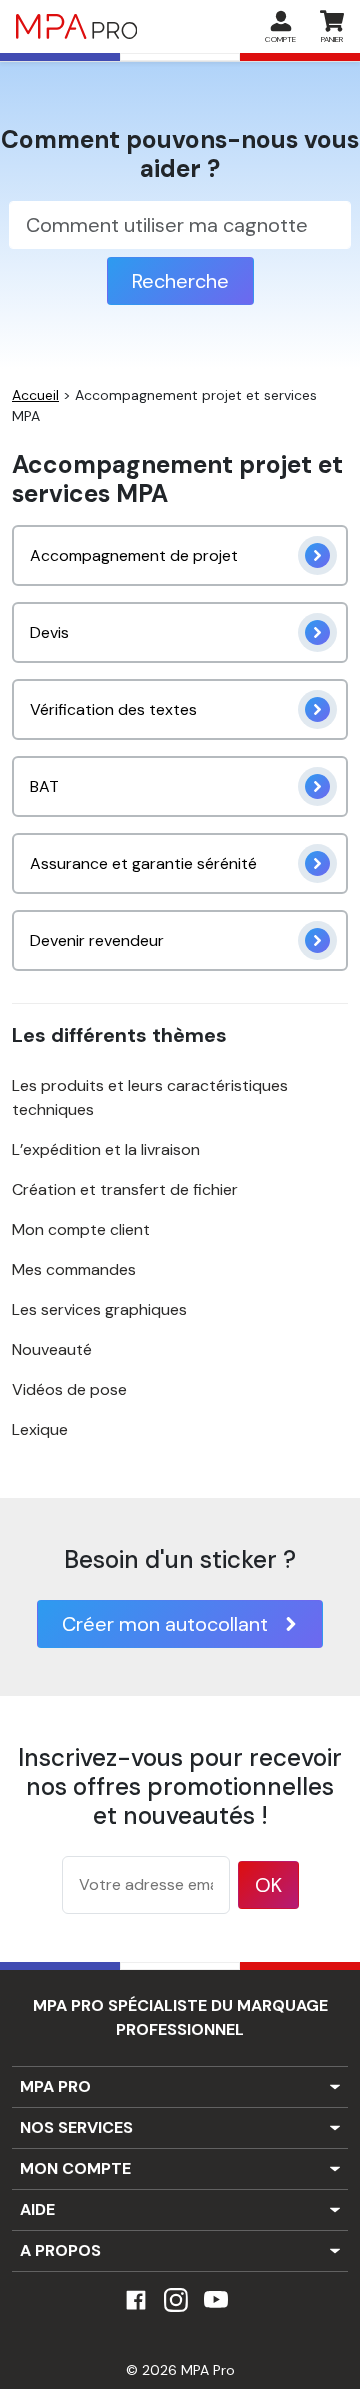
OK (268, 1885)
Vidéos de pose (69, 1389)
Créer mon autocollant (165, 1624)
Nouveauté (52, 1349)
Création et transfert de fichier (125, 1189)
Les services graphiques (99, 1309)
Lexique (40, 1429)
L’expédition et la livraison (106, 1149)
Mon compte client (81, 1229)
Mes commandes (74, 1269)
